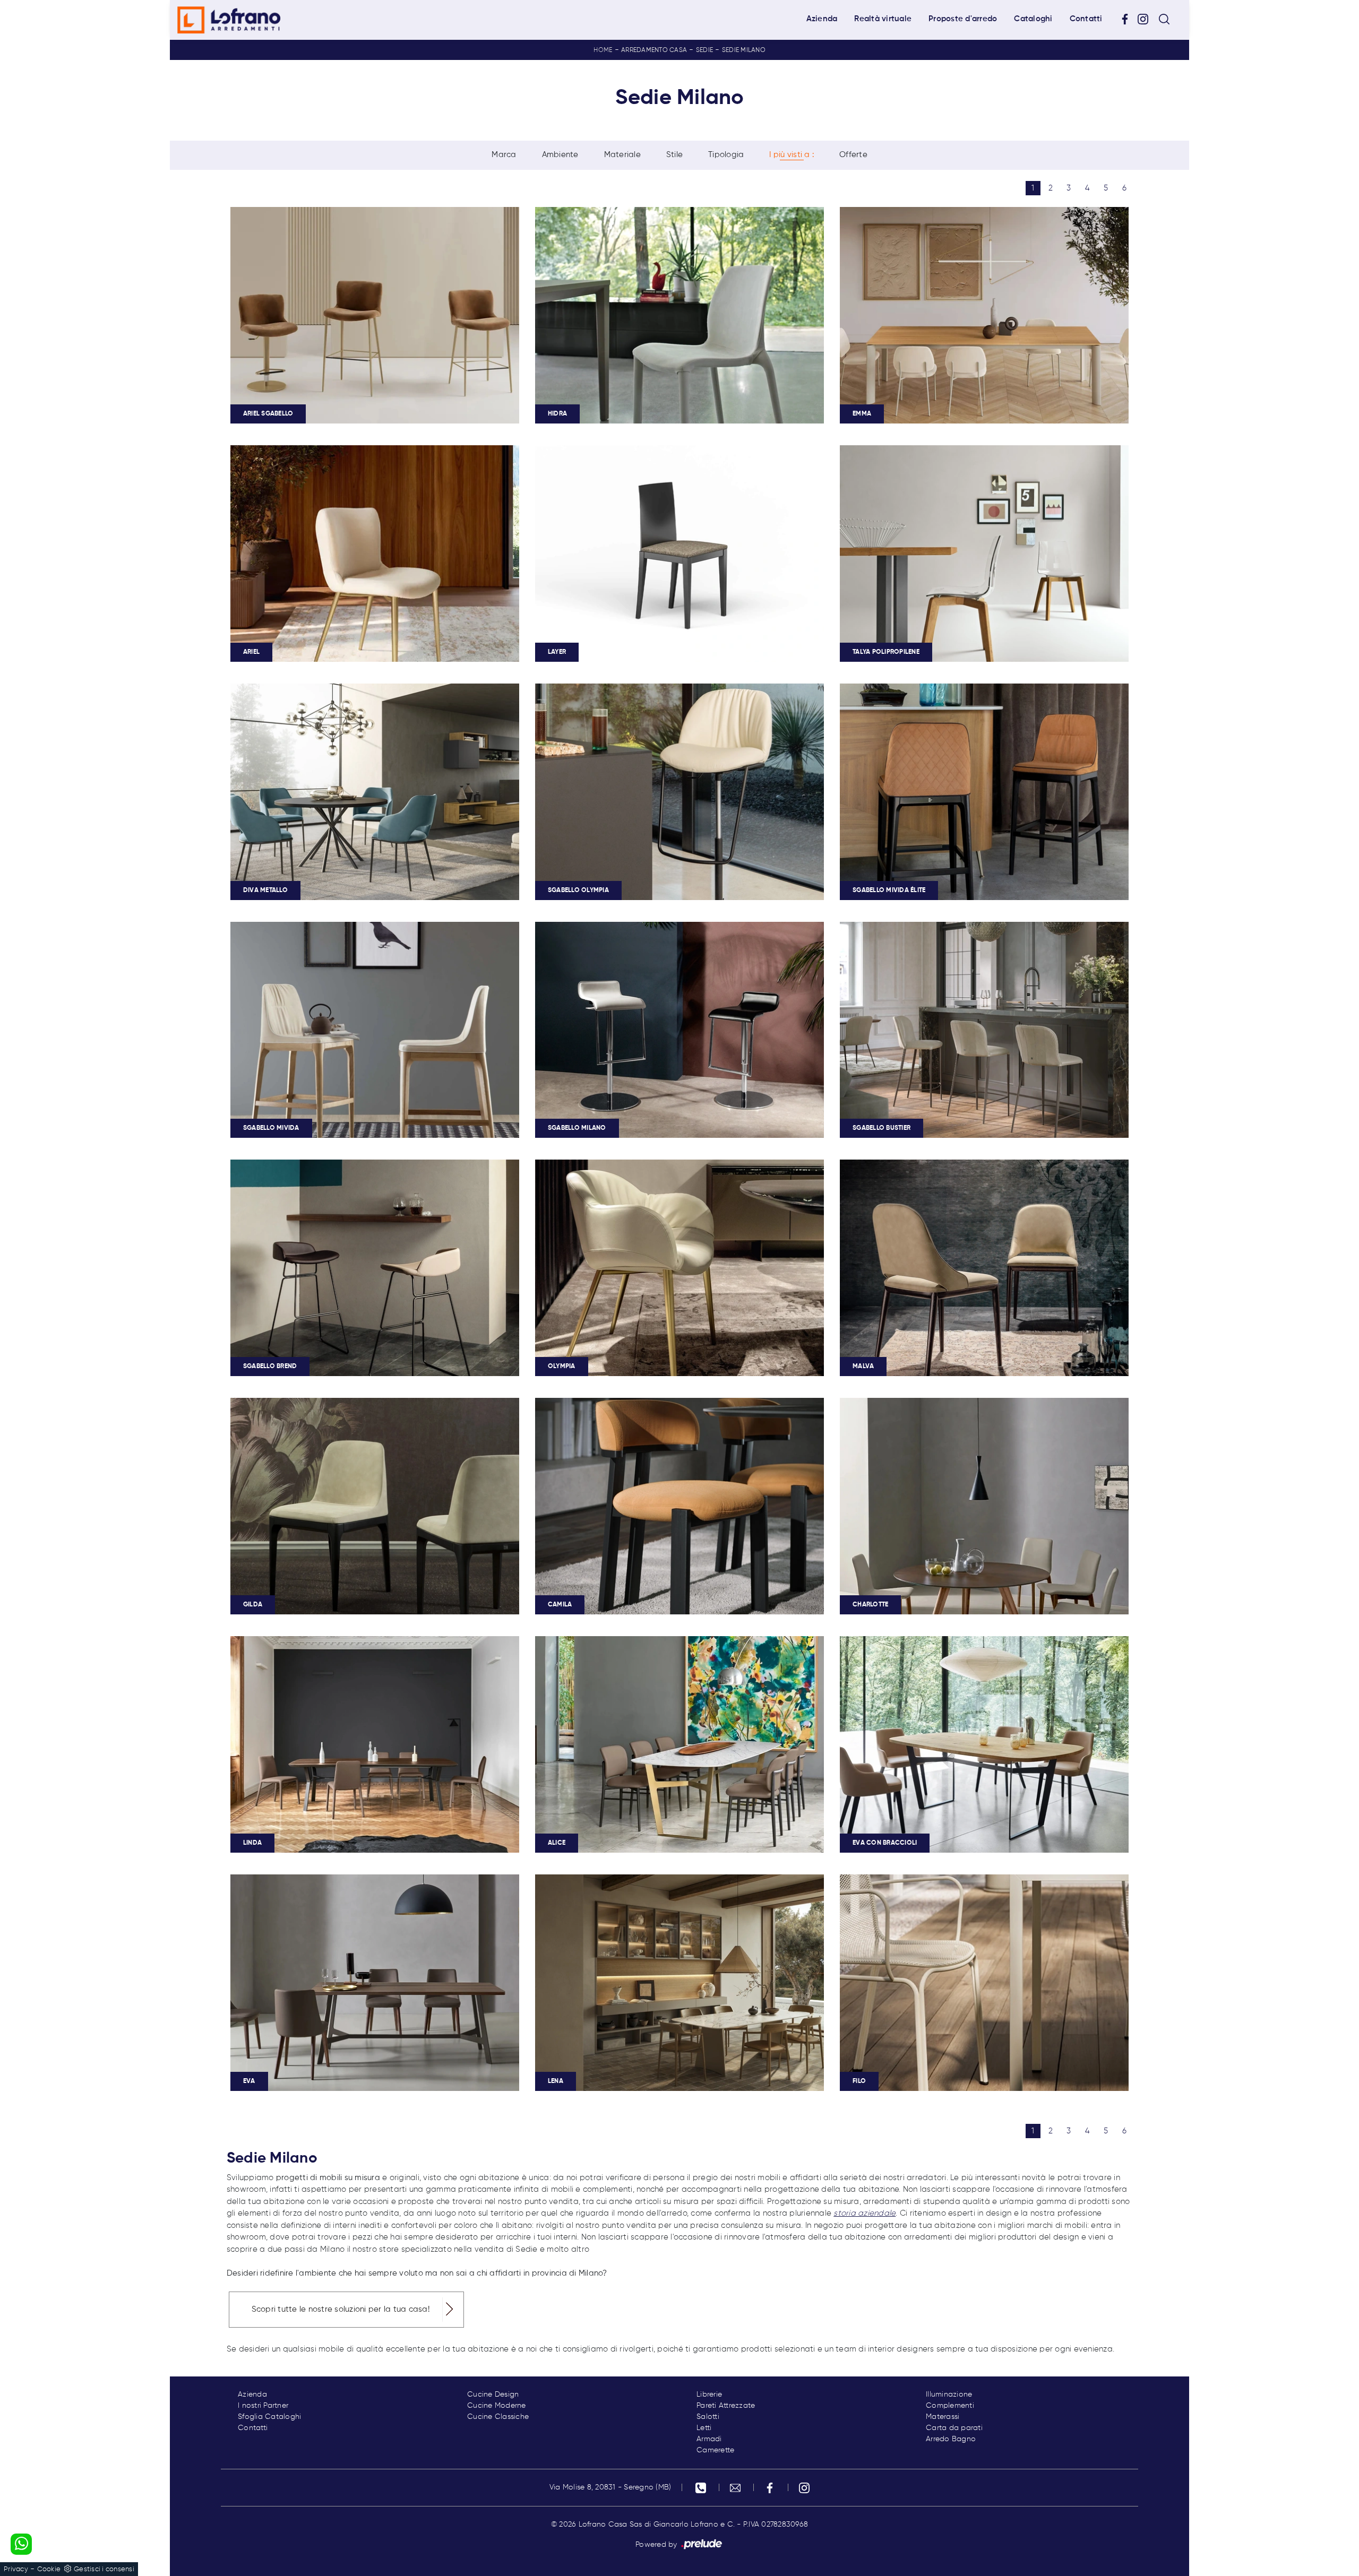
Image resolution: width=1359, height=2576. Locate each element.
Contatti (1086, 19)
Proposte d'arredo (963, 19)
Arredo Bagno (951, 2439)
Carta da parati (954, 2428)
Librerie (709, 2395)
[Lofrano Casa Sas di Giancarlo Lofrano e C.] (229, 20)
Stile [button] (674, 155)
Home (603, 50)
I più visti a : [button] (792, 155)
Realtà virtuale (883, 19)
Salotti (708, 2417)
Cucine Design (493, 2395)
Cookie (49, 2569)
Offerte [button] (853, 155)
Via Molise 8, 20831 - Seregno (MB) (610, 2487)
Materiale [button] (622, 155)
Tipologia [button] (726, 155)
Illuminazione (949, 2395)
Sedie (704, 50)
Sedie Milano (744, 50)
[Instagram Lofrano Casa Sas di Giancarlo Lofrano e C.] (1147, 19)
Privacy (16, 2569)
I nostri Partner (263, 2406)
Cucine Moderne (497, 2406)
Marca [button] (504, 155)
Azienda (822, 19)
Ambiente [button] (560, 155)
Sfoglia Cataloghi (269, 2417)
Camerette (715, 2450)
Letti (704, 2428)
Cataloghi (1033, 19)
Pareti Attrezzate (726, 2406)
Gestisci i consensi (104, 2569)
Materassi (943, 2417)
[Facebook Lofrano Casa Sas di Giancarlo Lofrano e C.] (1129, 19)
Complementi (950, 2406)
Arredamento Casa (654, 50)
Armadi (709, 2439)
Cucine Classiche (498, 2417)
